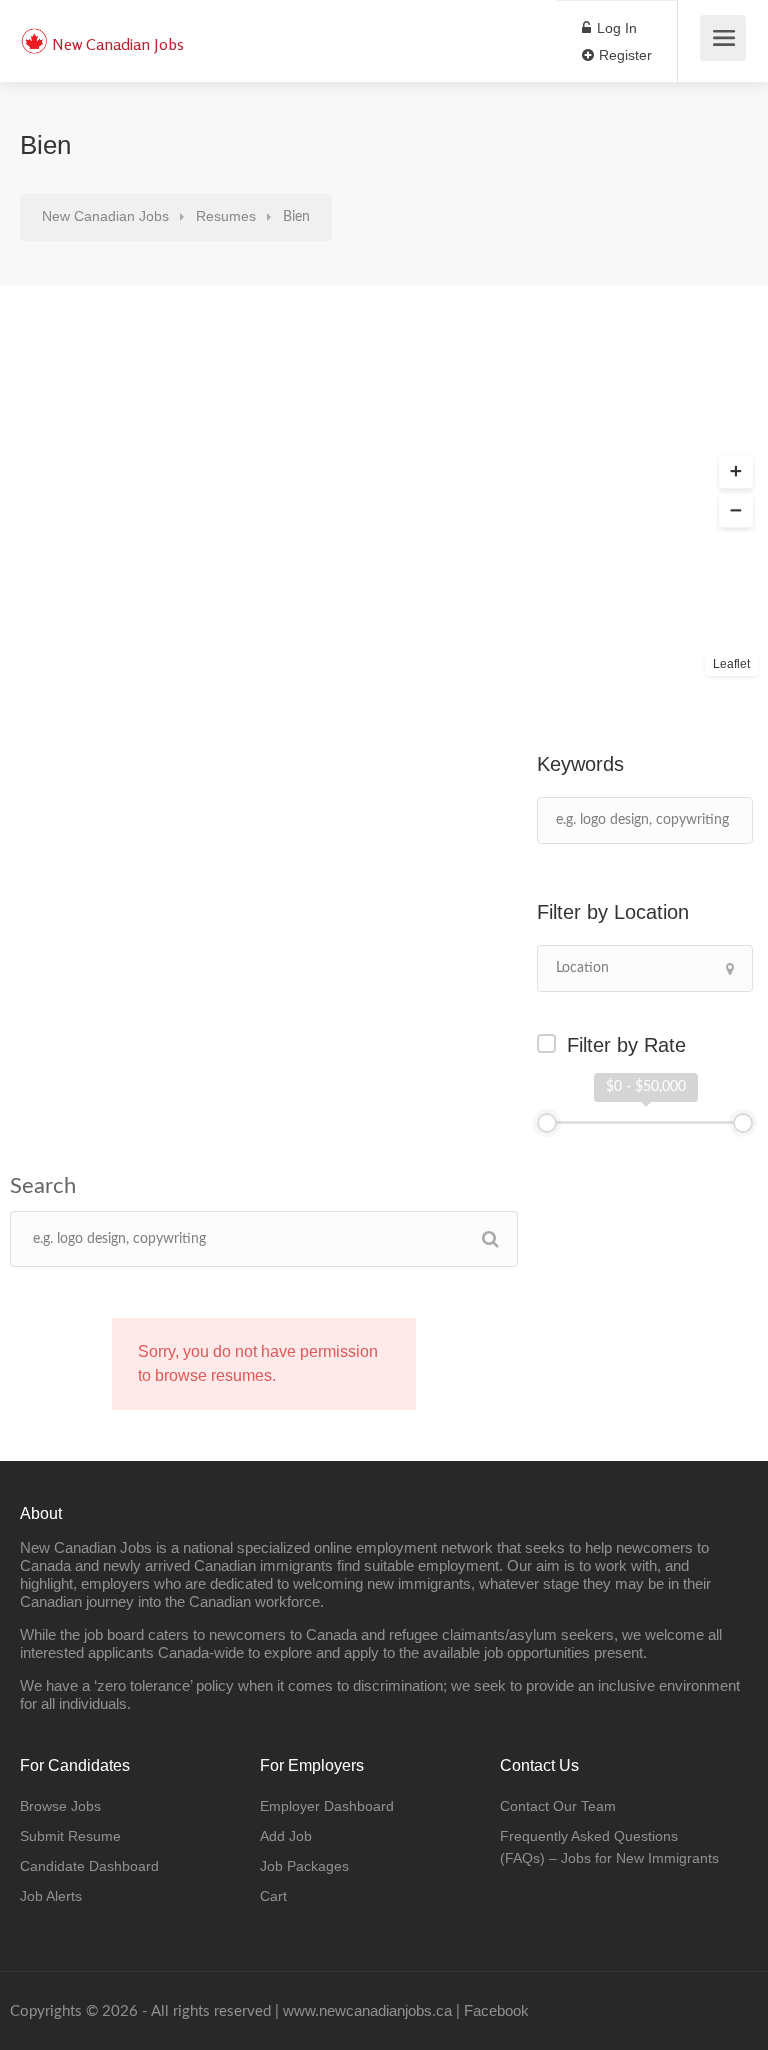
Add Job (286, 1836)
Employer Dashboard (327, 1806)
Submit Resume (70, 1836)
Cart (273, 1896)
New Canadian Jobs (118, 44)
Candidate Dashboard (89, 1866)
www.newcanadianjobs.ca (367, 2010)
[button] (736, 472)
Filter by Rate (626, 1045)
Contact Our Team (558, 1806)
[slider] (547, 1123)
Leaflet (731, 664)
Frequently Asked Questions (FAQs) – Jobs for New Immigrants (609, 1847)
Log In (615, 28)
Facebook (496, 2010)
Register (623, 55)
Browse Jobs (60, 1806)
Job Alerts (51, 1896)
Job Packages (304, 1866)
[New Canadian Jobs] (34, 30)
